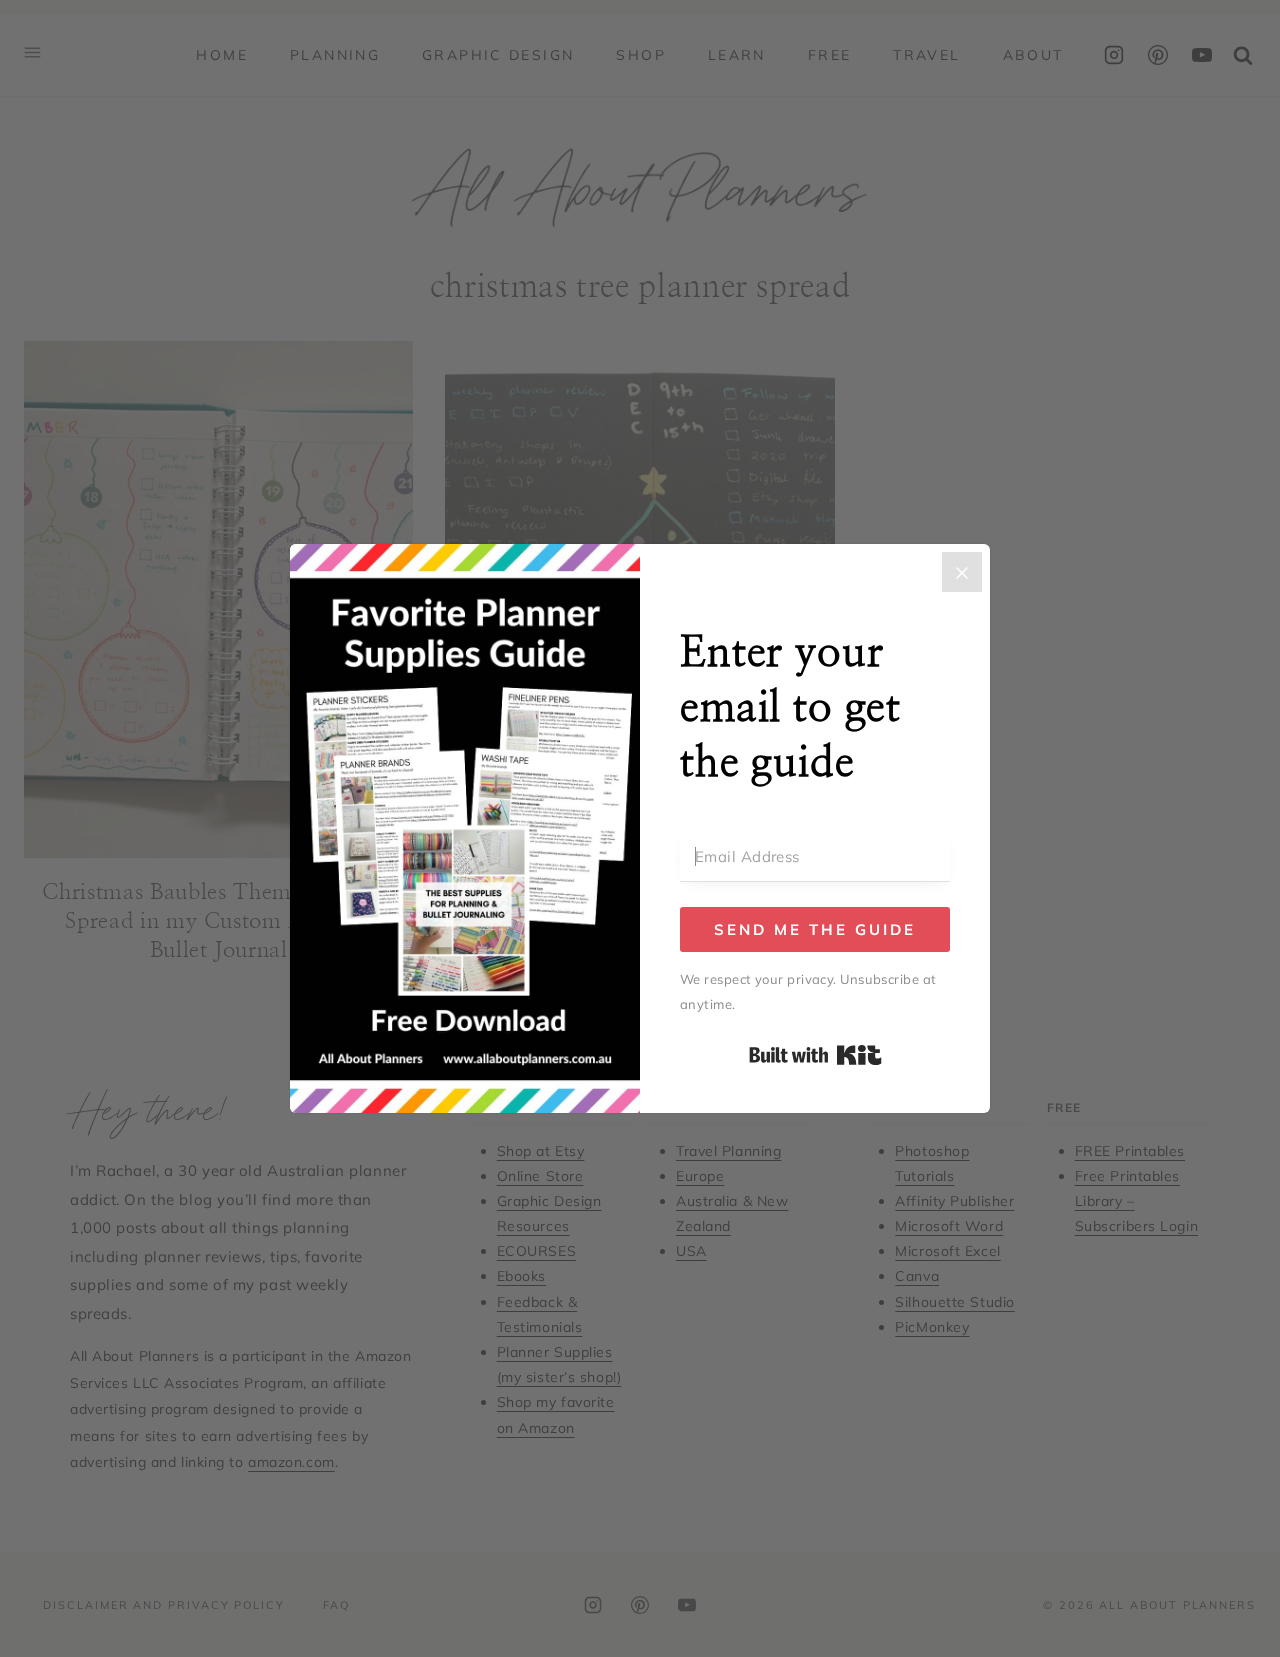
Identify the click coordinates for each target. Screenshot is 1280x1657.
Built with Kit (815, 1055)
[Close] (962, 572)
